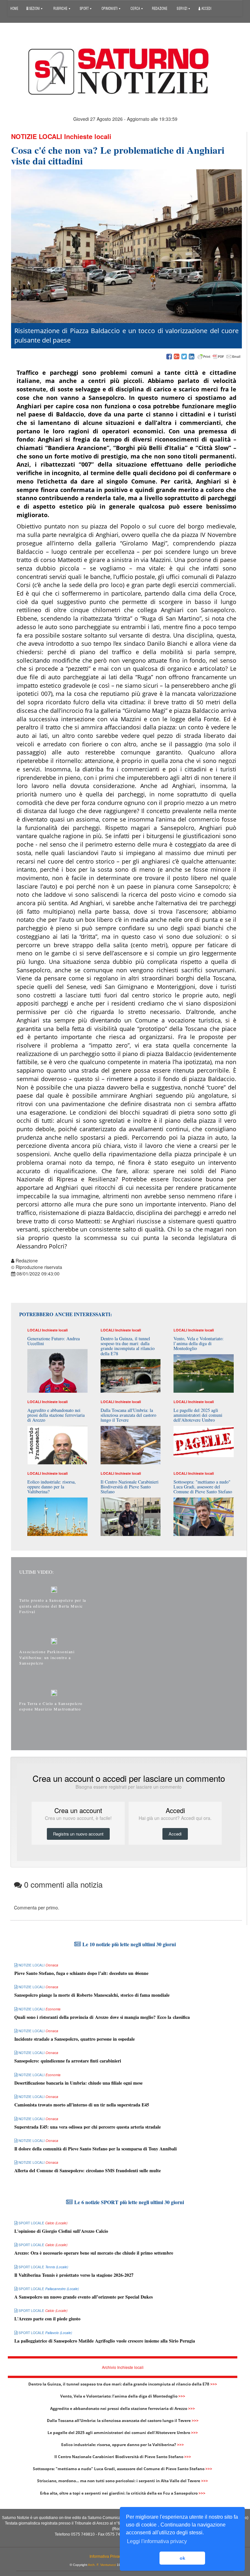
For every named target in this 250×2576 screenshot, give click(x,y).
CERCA (136, 8)
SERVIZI (182, 8)
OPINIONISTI (110, 8)
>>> (214, 2384)
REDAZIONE (160, 8)
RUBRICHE (61, 8)
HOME (14, 8)
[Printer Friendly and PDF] (219, 357)
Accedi (206, 8)
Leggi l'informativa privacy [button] (157, 2541)
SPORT (85, 8)
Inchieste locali (88, 136)
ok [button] (182, 2558)
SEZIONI (34, 8)
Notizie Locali (37, 136)
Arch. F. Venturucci (102, 2565)
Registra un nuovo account (78, 1834)
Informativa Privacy (106, 2556)
